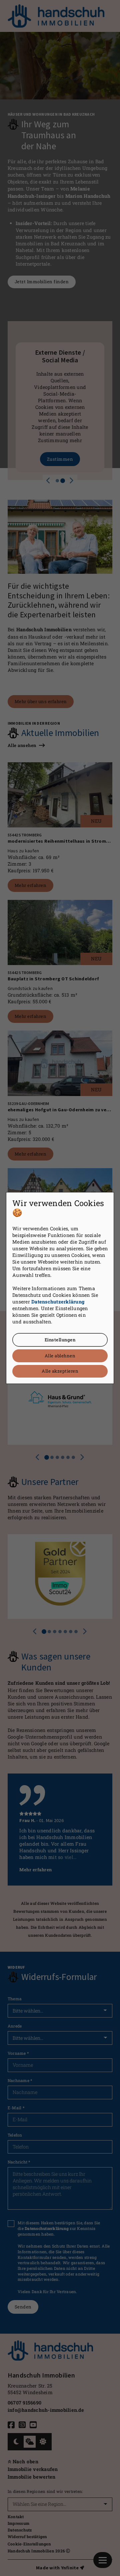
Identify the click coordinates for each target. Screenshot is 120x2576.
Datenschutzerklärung (58, 1302)
